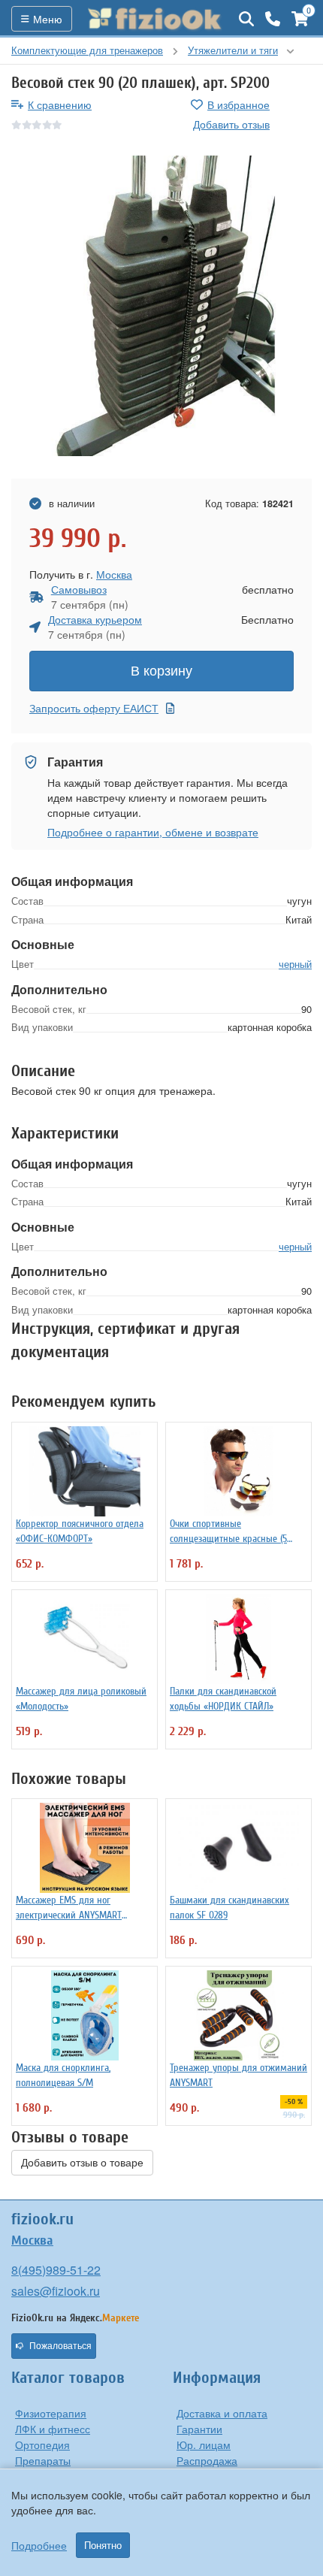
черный (295, 964)
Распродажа (207, 2460)
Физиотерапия (51, 2413)
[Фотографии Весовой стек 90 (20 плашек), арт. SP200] (161, 306)
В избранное (238, 104)
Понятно (103, 2545)
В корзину (161, 671)
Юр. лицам (204, 2444)
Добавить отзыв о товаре (82, 2163)
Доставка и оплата (222, 2413)
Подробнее (39, 2545)
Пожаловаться (60, 2346)
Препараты (43, 2460)
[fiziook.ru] (155, 19)
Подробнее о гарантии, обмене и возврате (153, 832)
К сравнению (60, 104)
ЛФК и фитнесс (53, 2429)
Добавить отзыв (231, 124)
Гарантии (199, 2429)
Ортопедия (42, 2444)
